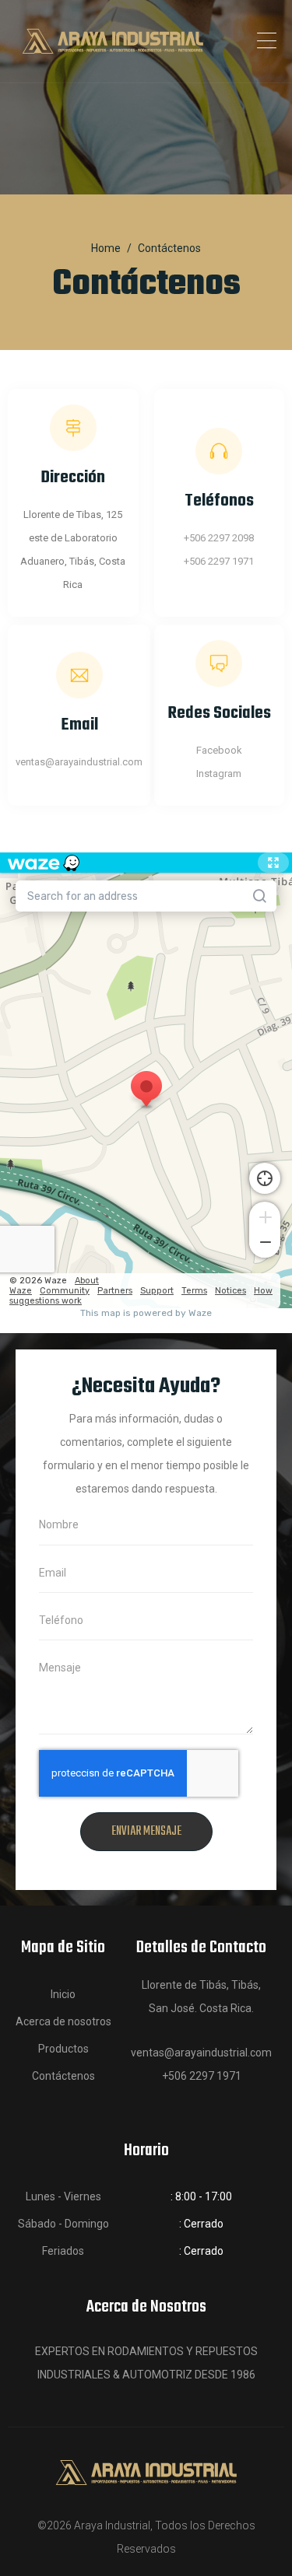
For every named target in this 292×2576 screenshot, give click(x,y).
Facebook (219, 750)
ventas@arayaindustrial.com (79, 762)
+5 (189, 561)
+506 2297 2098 (219, 538)
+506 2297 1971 (202, 2076)
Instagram (219, 773)
